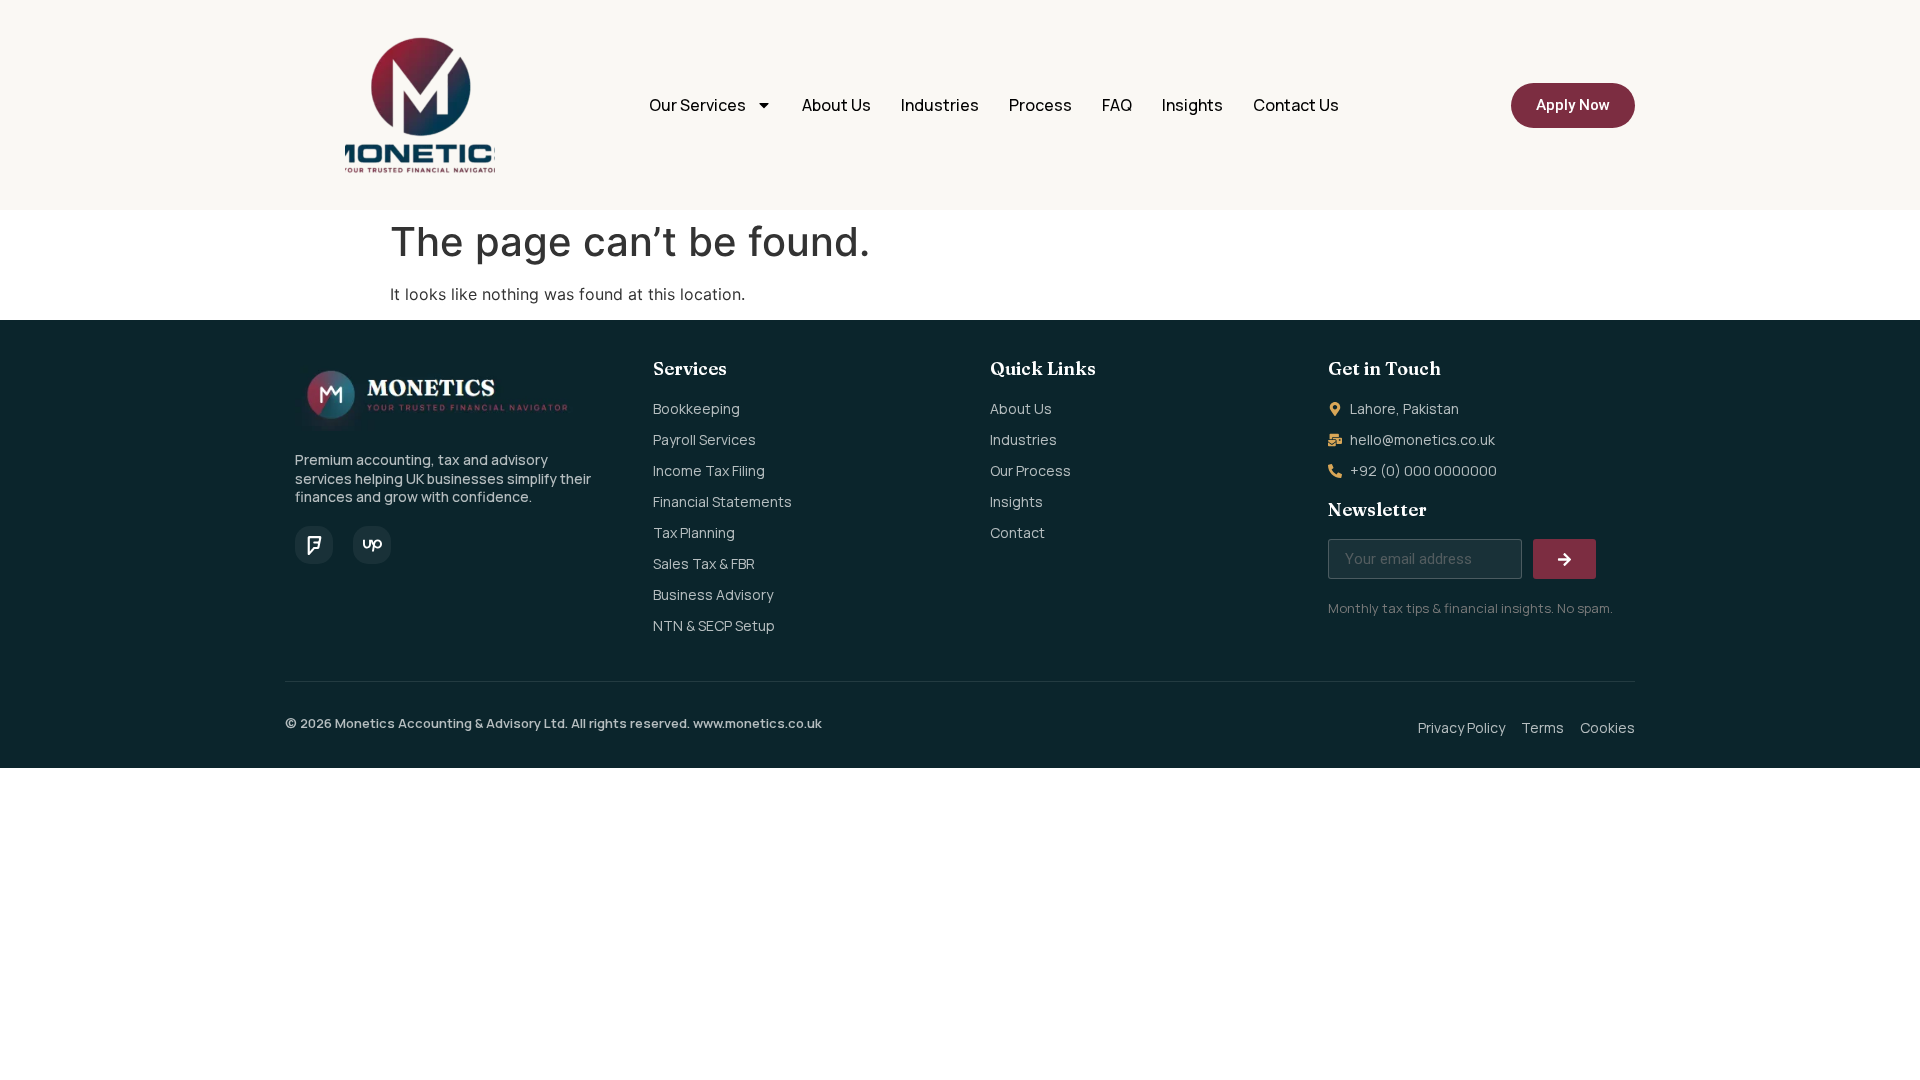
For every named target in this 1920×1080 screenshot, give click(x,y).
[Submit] (1564, 559)
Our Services (697, 105)
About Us (836, 105)
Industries (940, 105)
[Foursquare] (314, 545)
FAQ (1117, 105)
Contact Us (1296, 105)
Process (1040, 105)
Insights (1192, 105)
